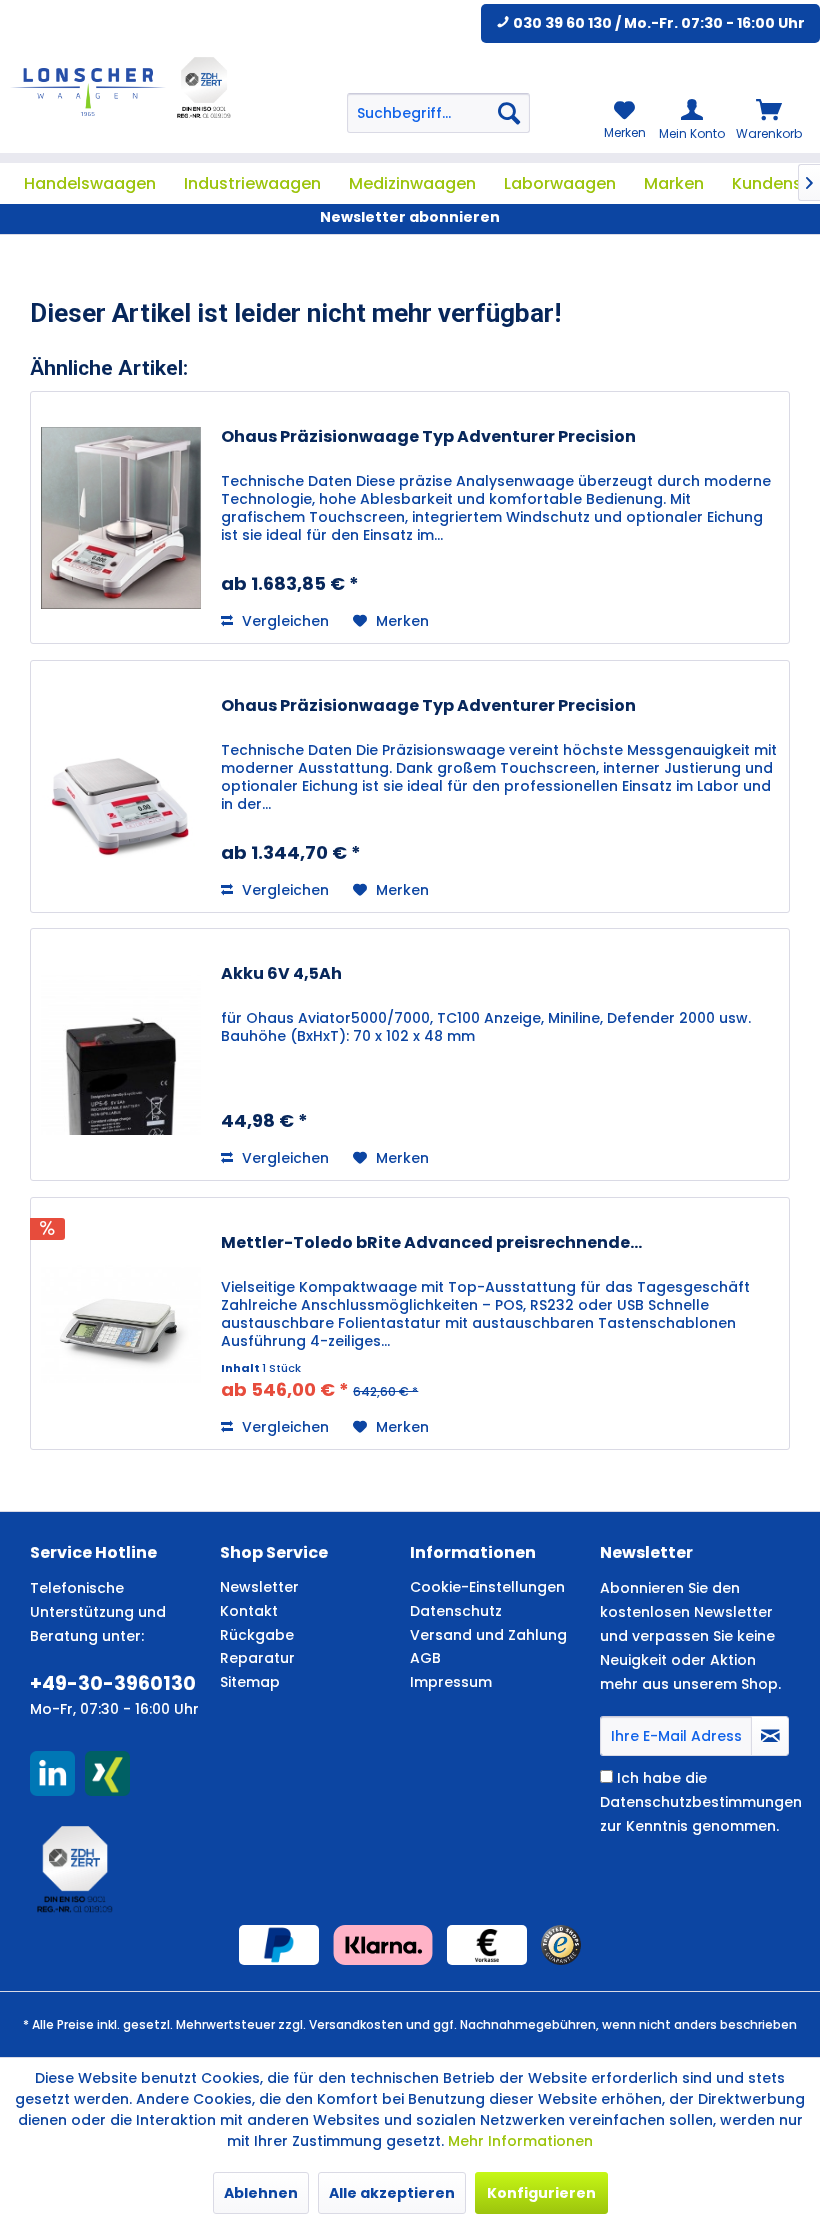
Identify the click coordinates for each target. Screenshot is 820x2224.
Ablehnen (261, 2193)
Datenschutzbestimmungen (701, 1802)
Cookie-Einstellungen (487, 1587)
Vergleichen (283, 621)
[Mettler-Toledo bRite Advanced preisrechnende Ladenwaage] (121, 1323)
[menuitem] (439, 113)
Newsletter (259, 1587)
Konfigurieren (541, 2193)
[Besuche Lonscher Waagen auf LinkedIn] (52, 1773)
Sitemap (250, 1682)
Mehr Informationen (520, 2141)
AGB (425, 1658)
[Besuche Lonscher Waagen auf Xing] (107, 1773)
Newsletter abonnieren (410, 217)
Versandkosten (356, 2024)
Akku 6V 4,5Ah (281, 974)
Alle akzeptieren (392, 2193)
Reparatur (257, 1658)
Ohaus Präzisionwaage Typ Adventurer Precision (428, 437)
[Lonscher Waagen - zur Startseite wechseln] (88, 92)
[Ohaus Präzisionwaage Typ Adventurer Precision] (121, 517)
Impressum (451, 1682)
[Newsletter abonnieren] (770, 1736)
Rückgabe (257, 1635)
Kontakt (249, 1611)
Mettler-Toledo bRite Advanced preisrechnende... (431, 1243)
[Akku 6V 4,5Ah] (121, 1054)
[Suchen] (509, 113)
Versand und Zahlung (488, 1635)
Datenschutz (456, 1611)
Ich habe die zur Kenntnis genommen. (701, 1802)
